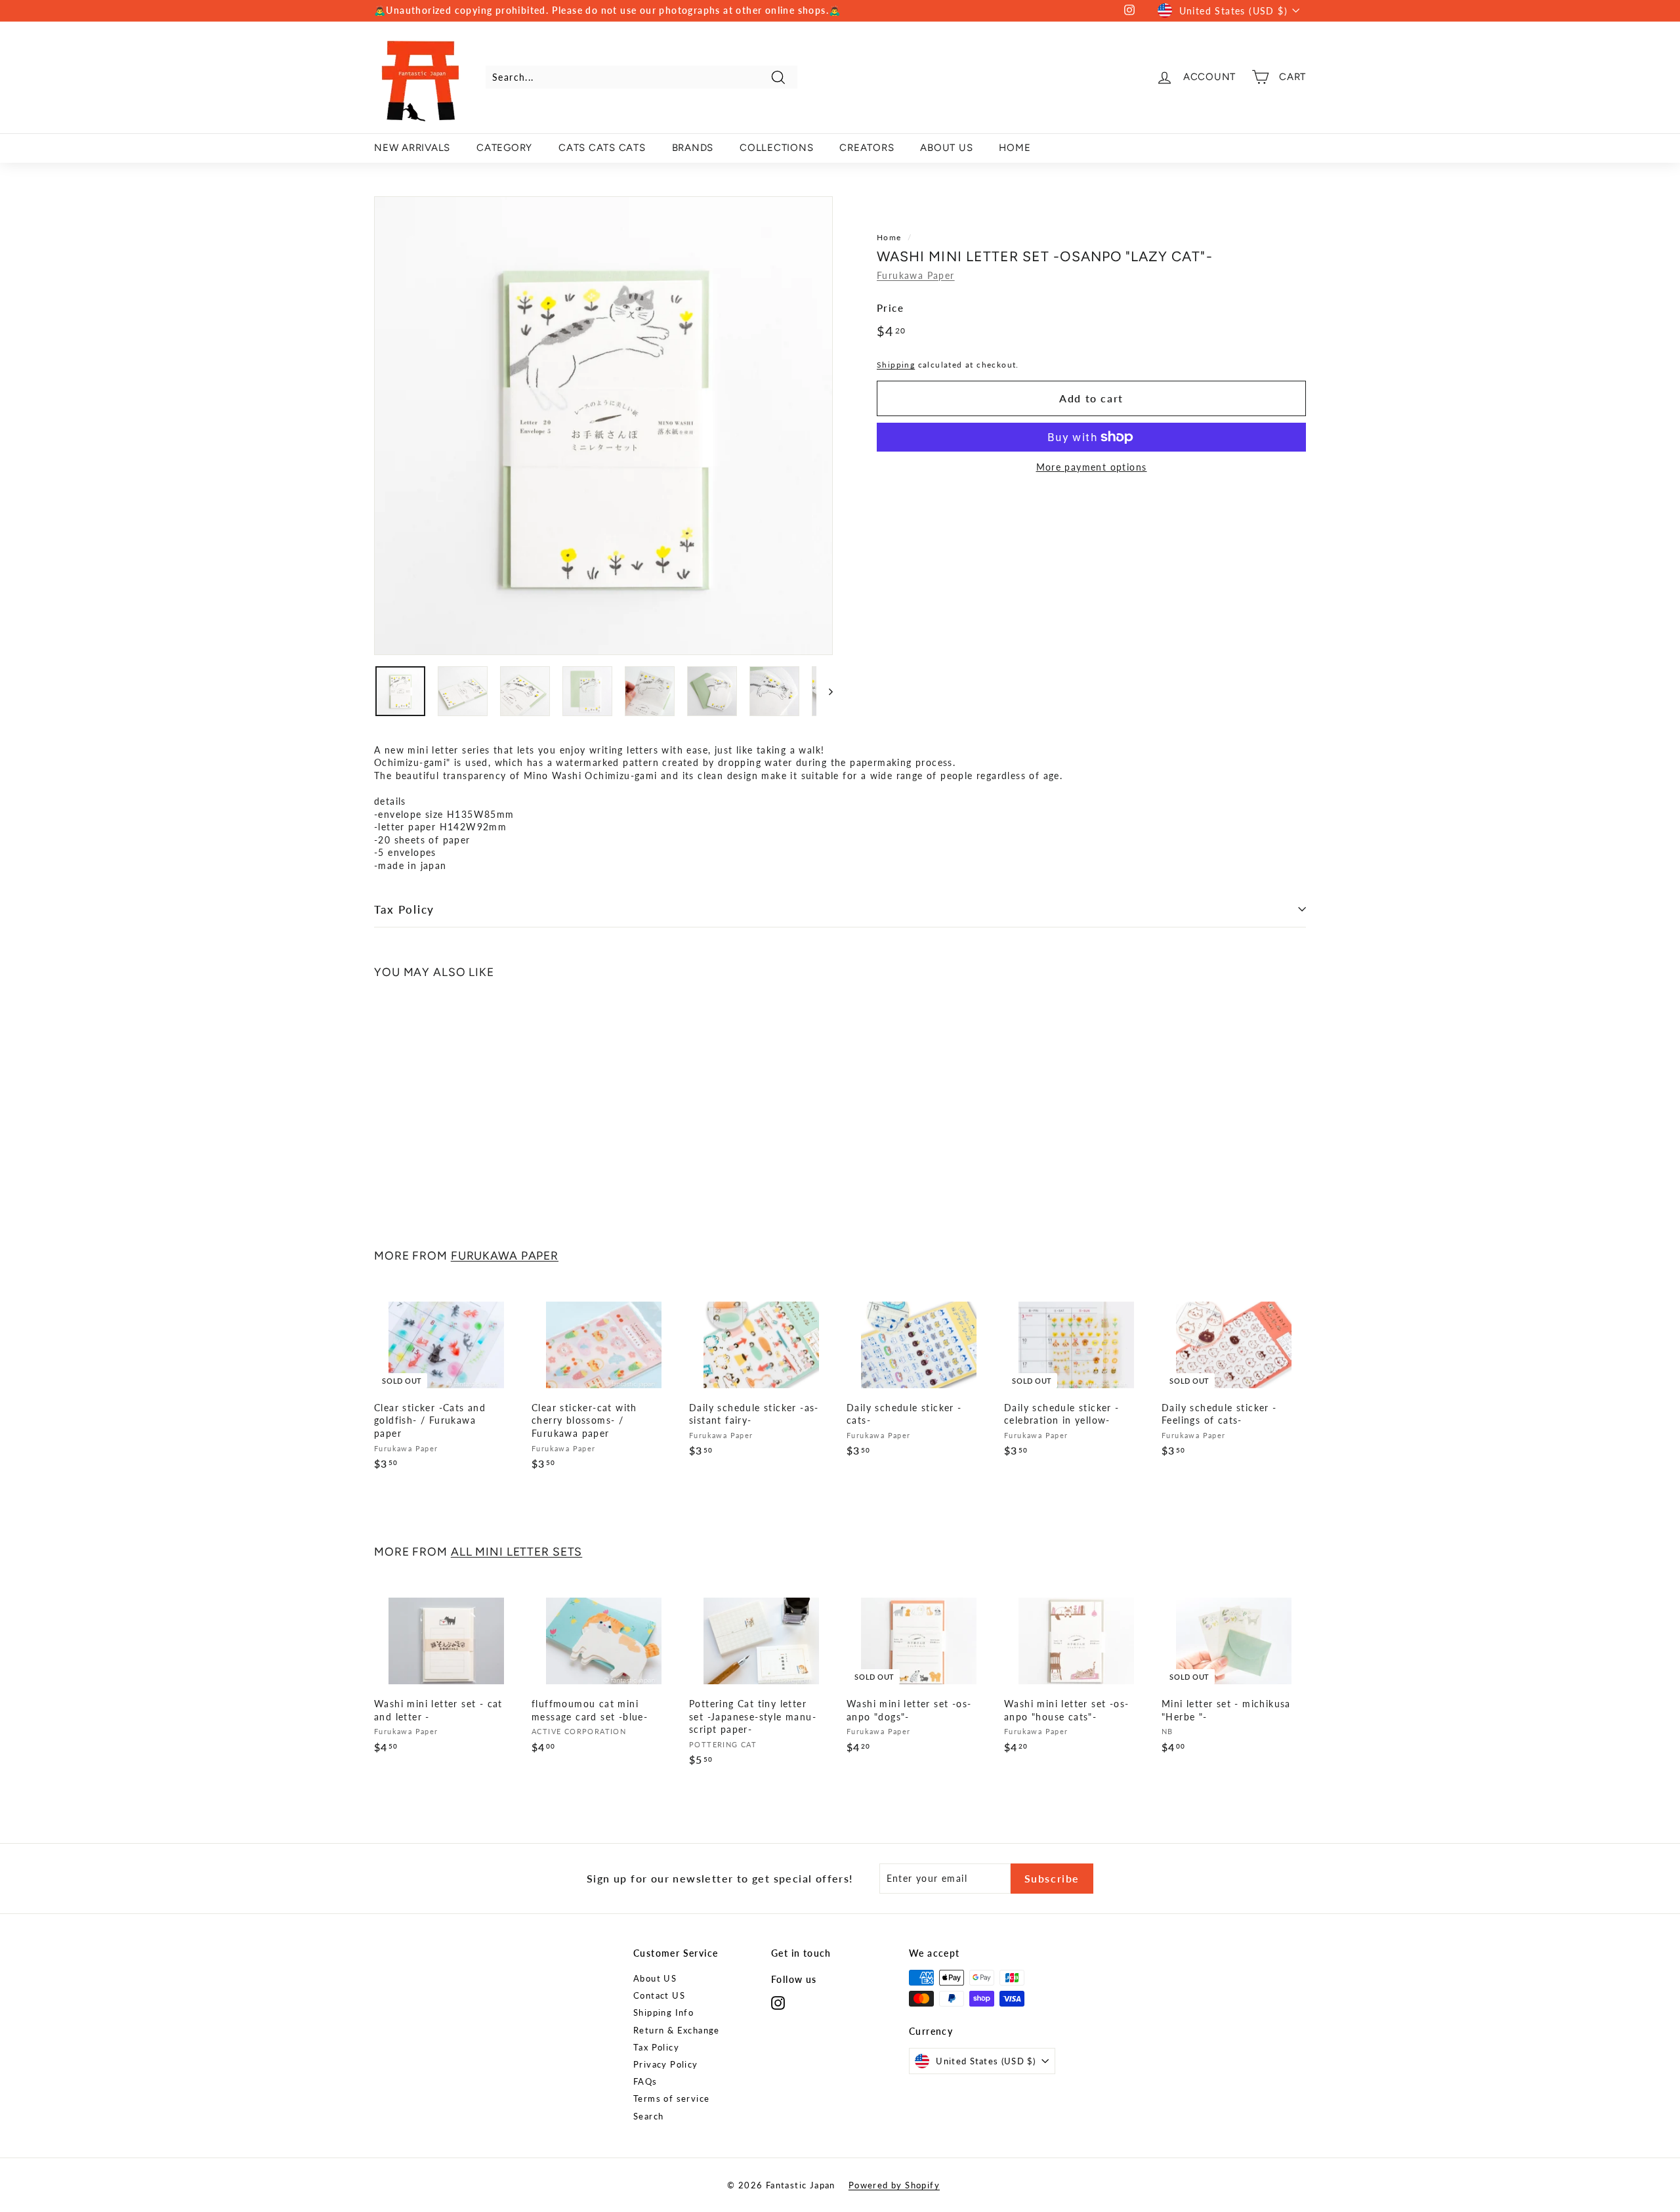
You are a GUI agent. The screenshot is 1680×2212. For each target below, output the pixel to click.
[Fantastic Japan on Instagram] (778, 2003)
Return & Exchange (677, 2030)
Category (504, 148)
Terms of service (671, 2098)
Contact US (659, 1995)
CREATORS (867, 148)
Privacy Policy (666, 2064)
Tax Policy (404, 909)
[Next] (825, 691)
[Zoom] (603, 426)
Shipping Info (663, 2012)
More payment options (1092, 467)
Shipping (896, 365)
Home (889, 237)
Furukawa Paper (916, 275)
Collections (776, 148)
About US (655, 1978)
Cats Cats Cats (602, 148)
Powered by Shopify (894, 2185)
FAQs (645, 2081)
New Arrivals (412, 148)
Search (648, 2116)
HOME (1015, 148)
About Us (946, 148)
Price (890, 308)
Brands (693, 148)
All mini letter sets (517, 1551)
